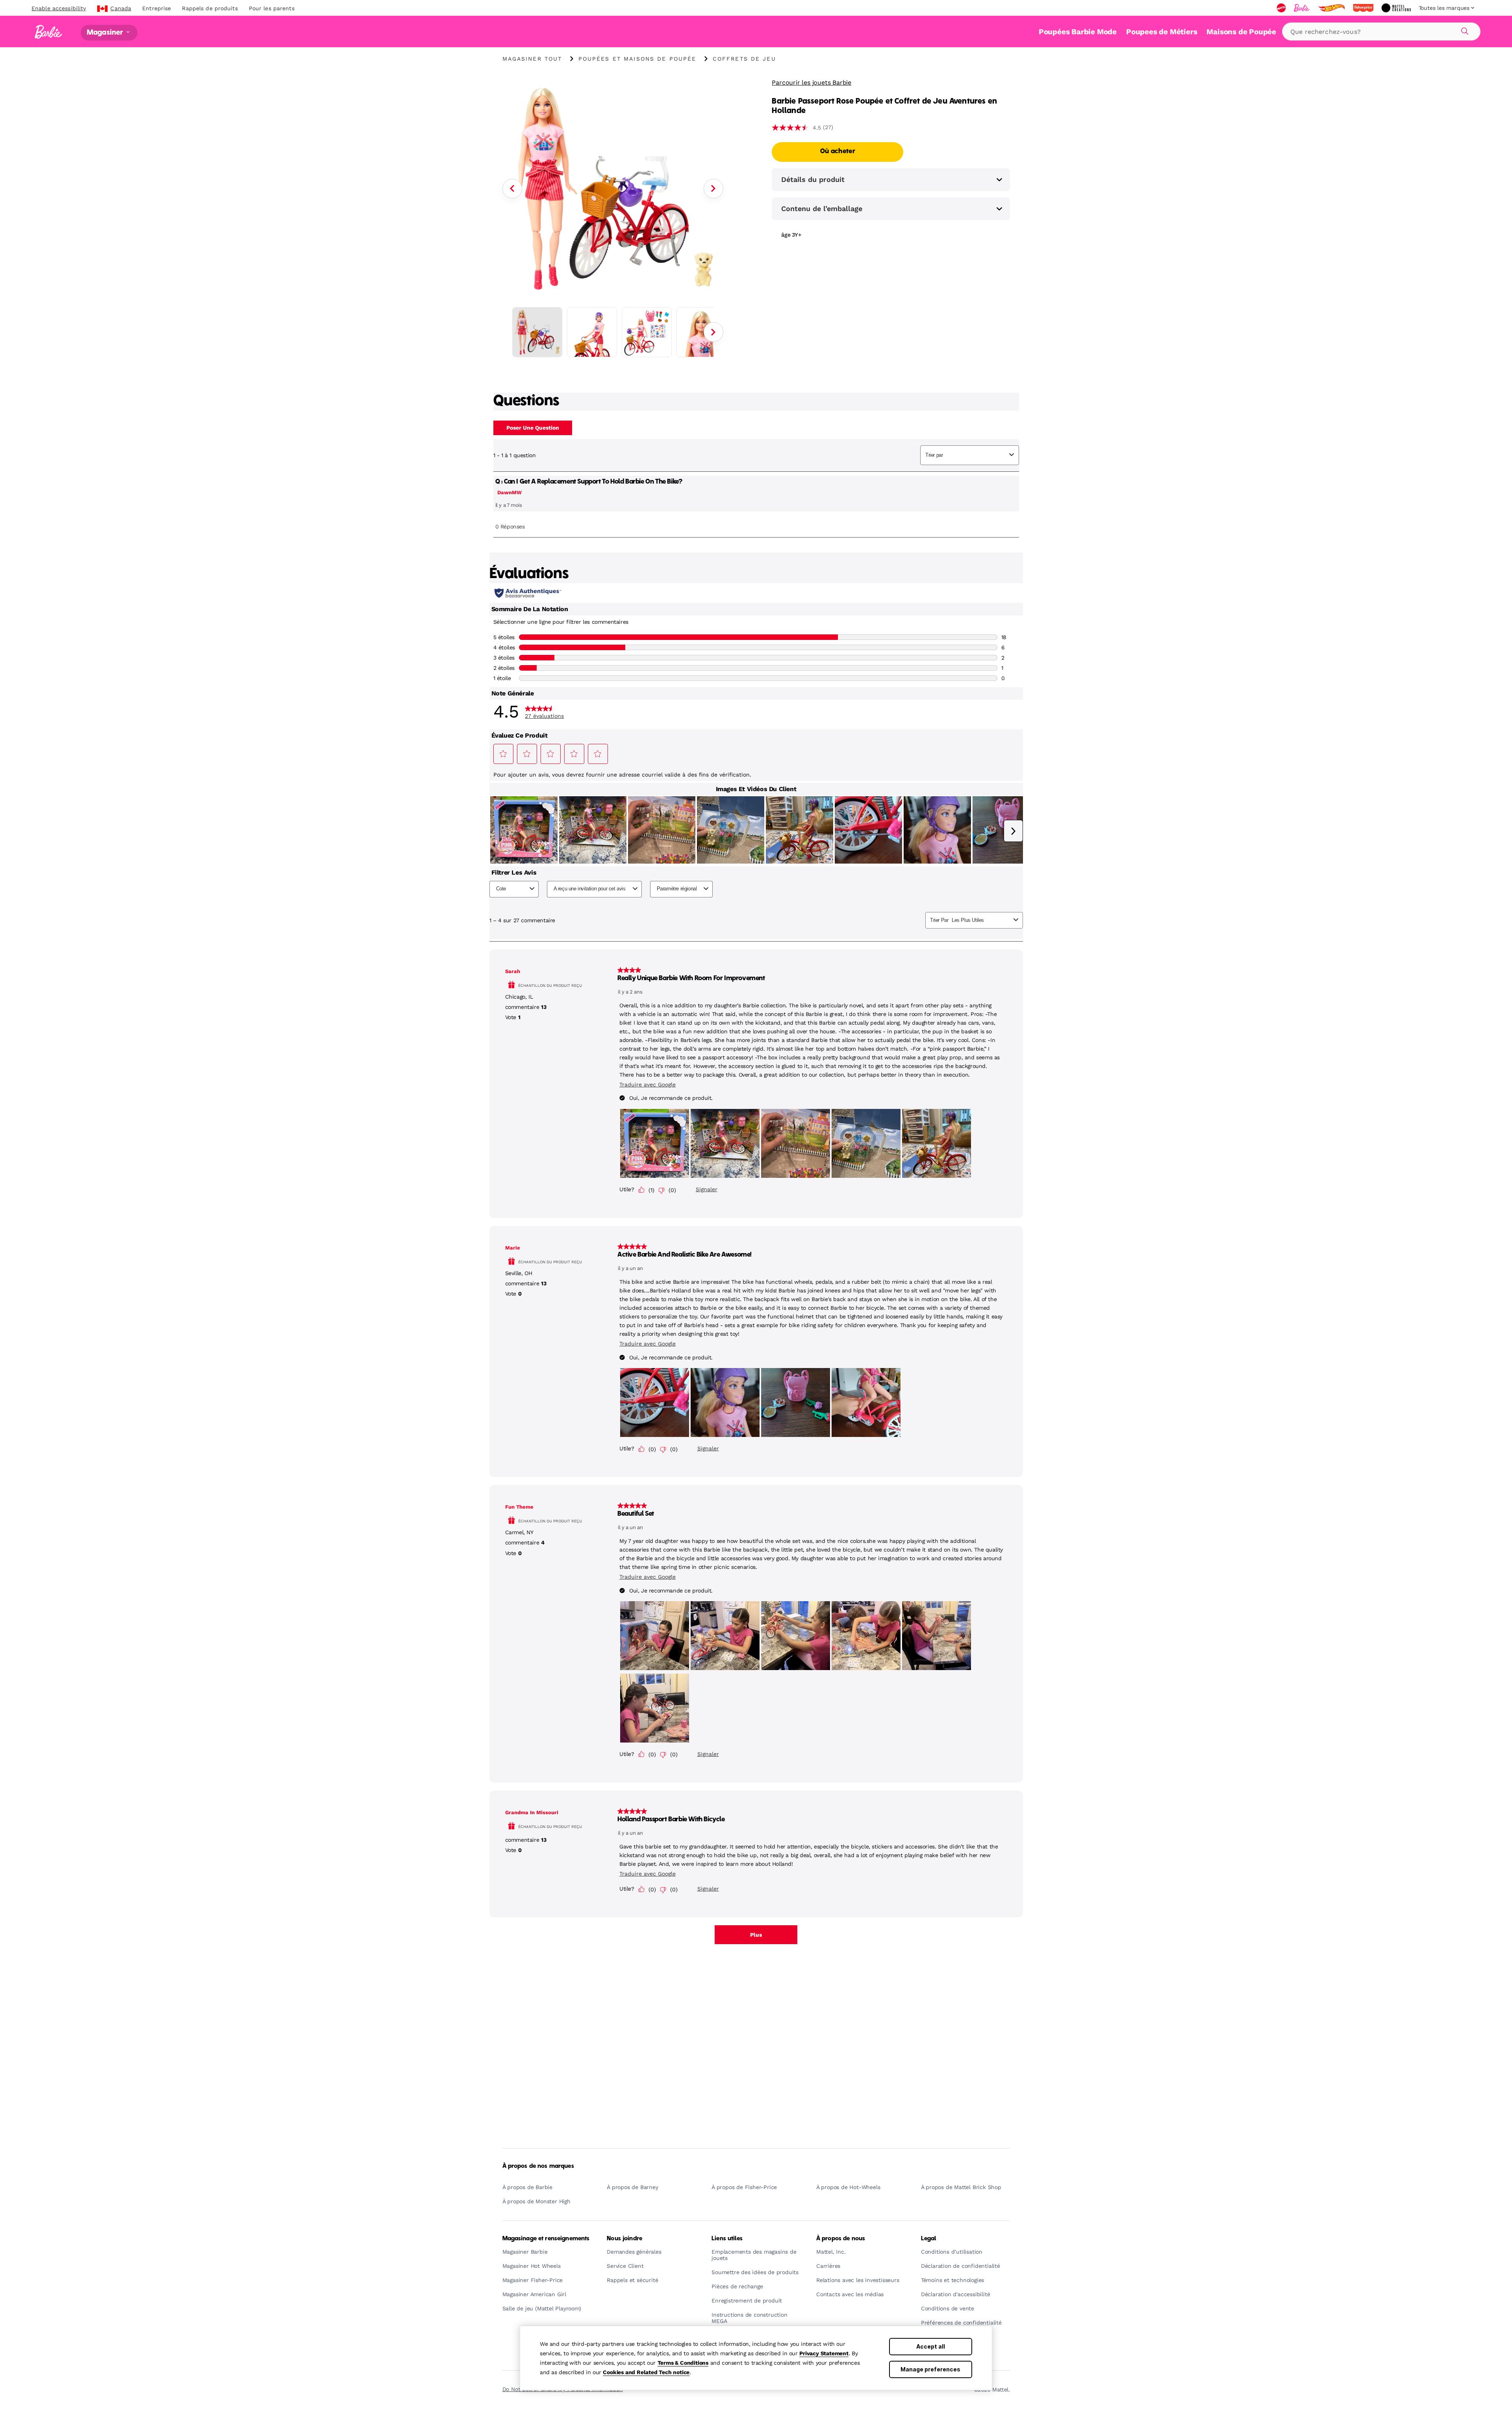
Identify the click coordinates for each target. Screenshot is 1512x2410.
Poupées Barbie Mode (1078, 32)
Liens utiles (727, 2239)
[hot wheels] (1332, 8)
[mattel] (1282, 8)
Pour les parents (272, 8)
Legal (929, 2239)
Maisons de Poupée (1241, 32)
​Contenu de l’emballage (822, 209)
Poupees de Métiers (1162, 32)
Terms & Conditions (683, 2363)
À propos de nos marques (538, 2166)
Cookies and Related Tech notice (646, 2372)
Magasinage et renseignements (546, 2239)
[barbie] (1303, 8)
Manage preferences (930, 2369)
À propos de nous (841, 2239)
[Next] (713, 189)
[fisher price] (1364, 8)
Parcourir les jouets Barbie (812, 82)
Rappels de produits (210, 8)
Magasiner (106, 32)
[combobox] (1381, 32)
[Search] (1464, 30)
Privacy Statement (824, 2353)
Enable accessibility (59, 8)
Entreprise (157, 8)
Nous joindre (624, 2239)
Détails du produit (813, 179)
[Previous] (512, 189)
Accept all (931, 2346)
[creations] (1397, 8)
